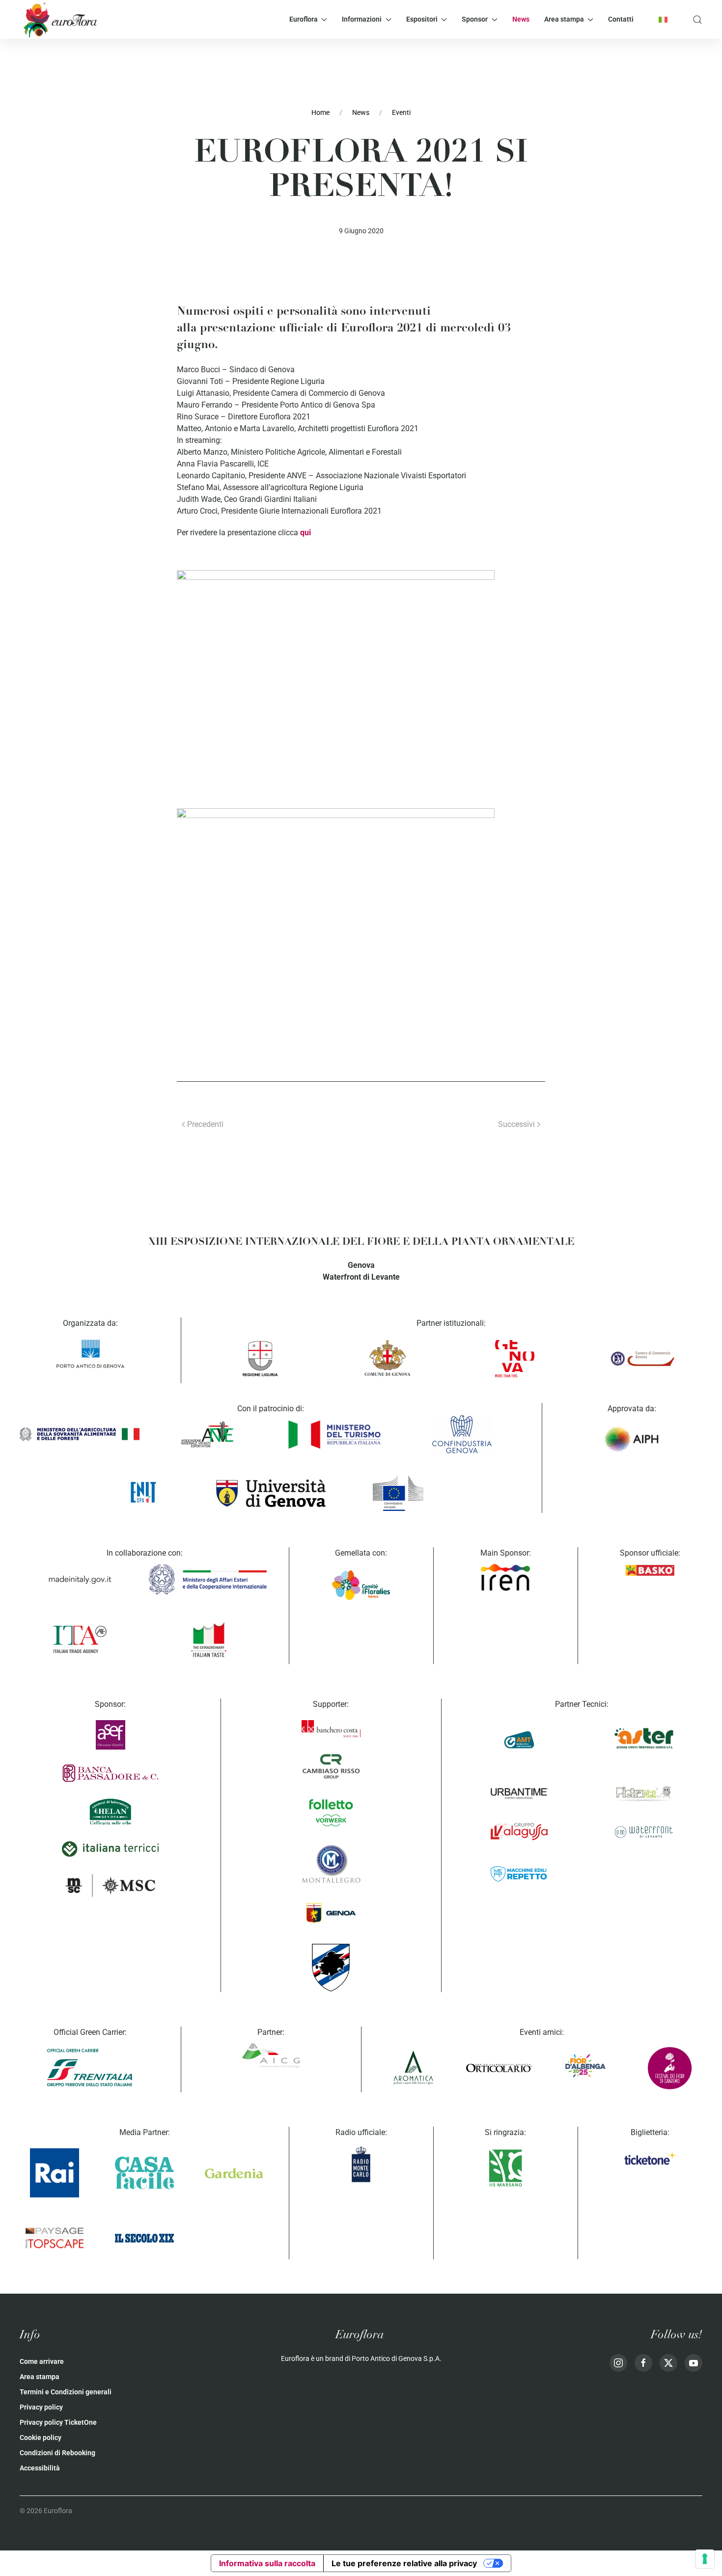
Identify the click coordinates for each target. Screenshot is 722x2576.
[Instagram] (618, 2363)
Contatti (621, 19)
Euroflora (304, 19)
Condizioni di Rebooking (57, 2453)
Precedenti (205, 1124)
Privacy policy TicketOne (58, 2422)
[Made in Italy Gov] (80, 1580)
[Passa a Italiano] (663, 19)
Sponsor (475, 19)
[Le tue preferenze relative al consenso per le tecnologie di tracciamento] (705, 2559)
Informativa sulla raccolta (267, 2563)
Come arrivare (42, 2361)
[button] (697, 19)
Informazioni (362, 19)
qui (305, 533)
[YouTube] (694, 2363)
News (521, 19)
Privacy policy (41, 2407)
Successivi (516, 1124)
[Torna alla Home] (59, 19)
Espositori (422, 19)
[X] (668, 2363)
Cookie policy (41, 2438)
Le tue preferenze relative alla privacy (404, 2563)
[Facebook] (643, 2363)
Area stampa (564, 19)
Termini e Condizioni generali (66, 2392)
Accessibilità (40, 2468)
